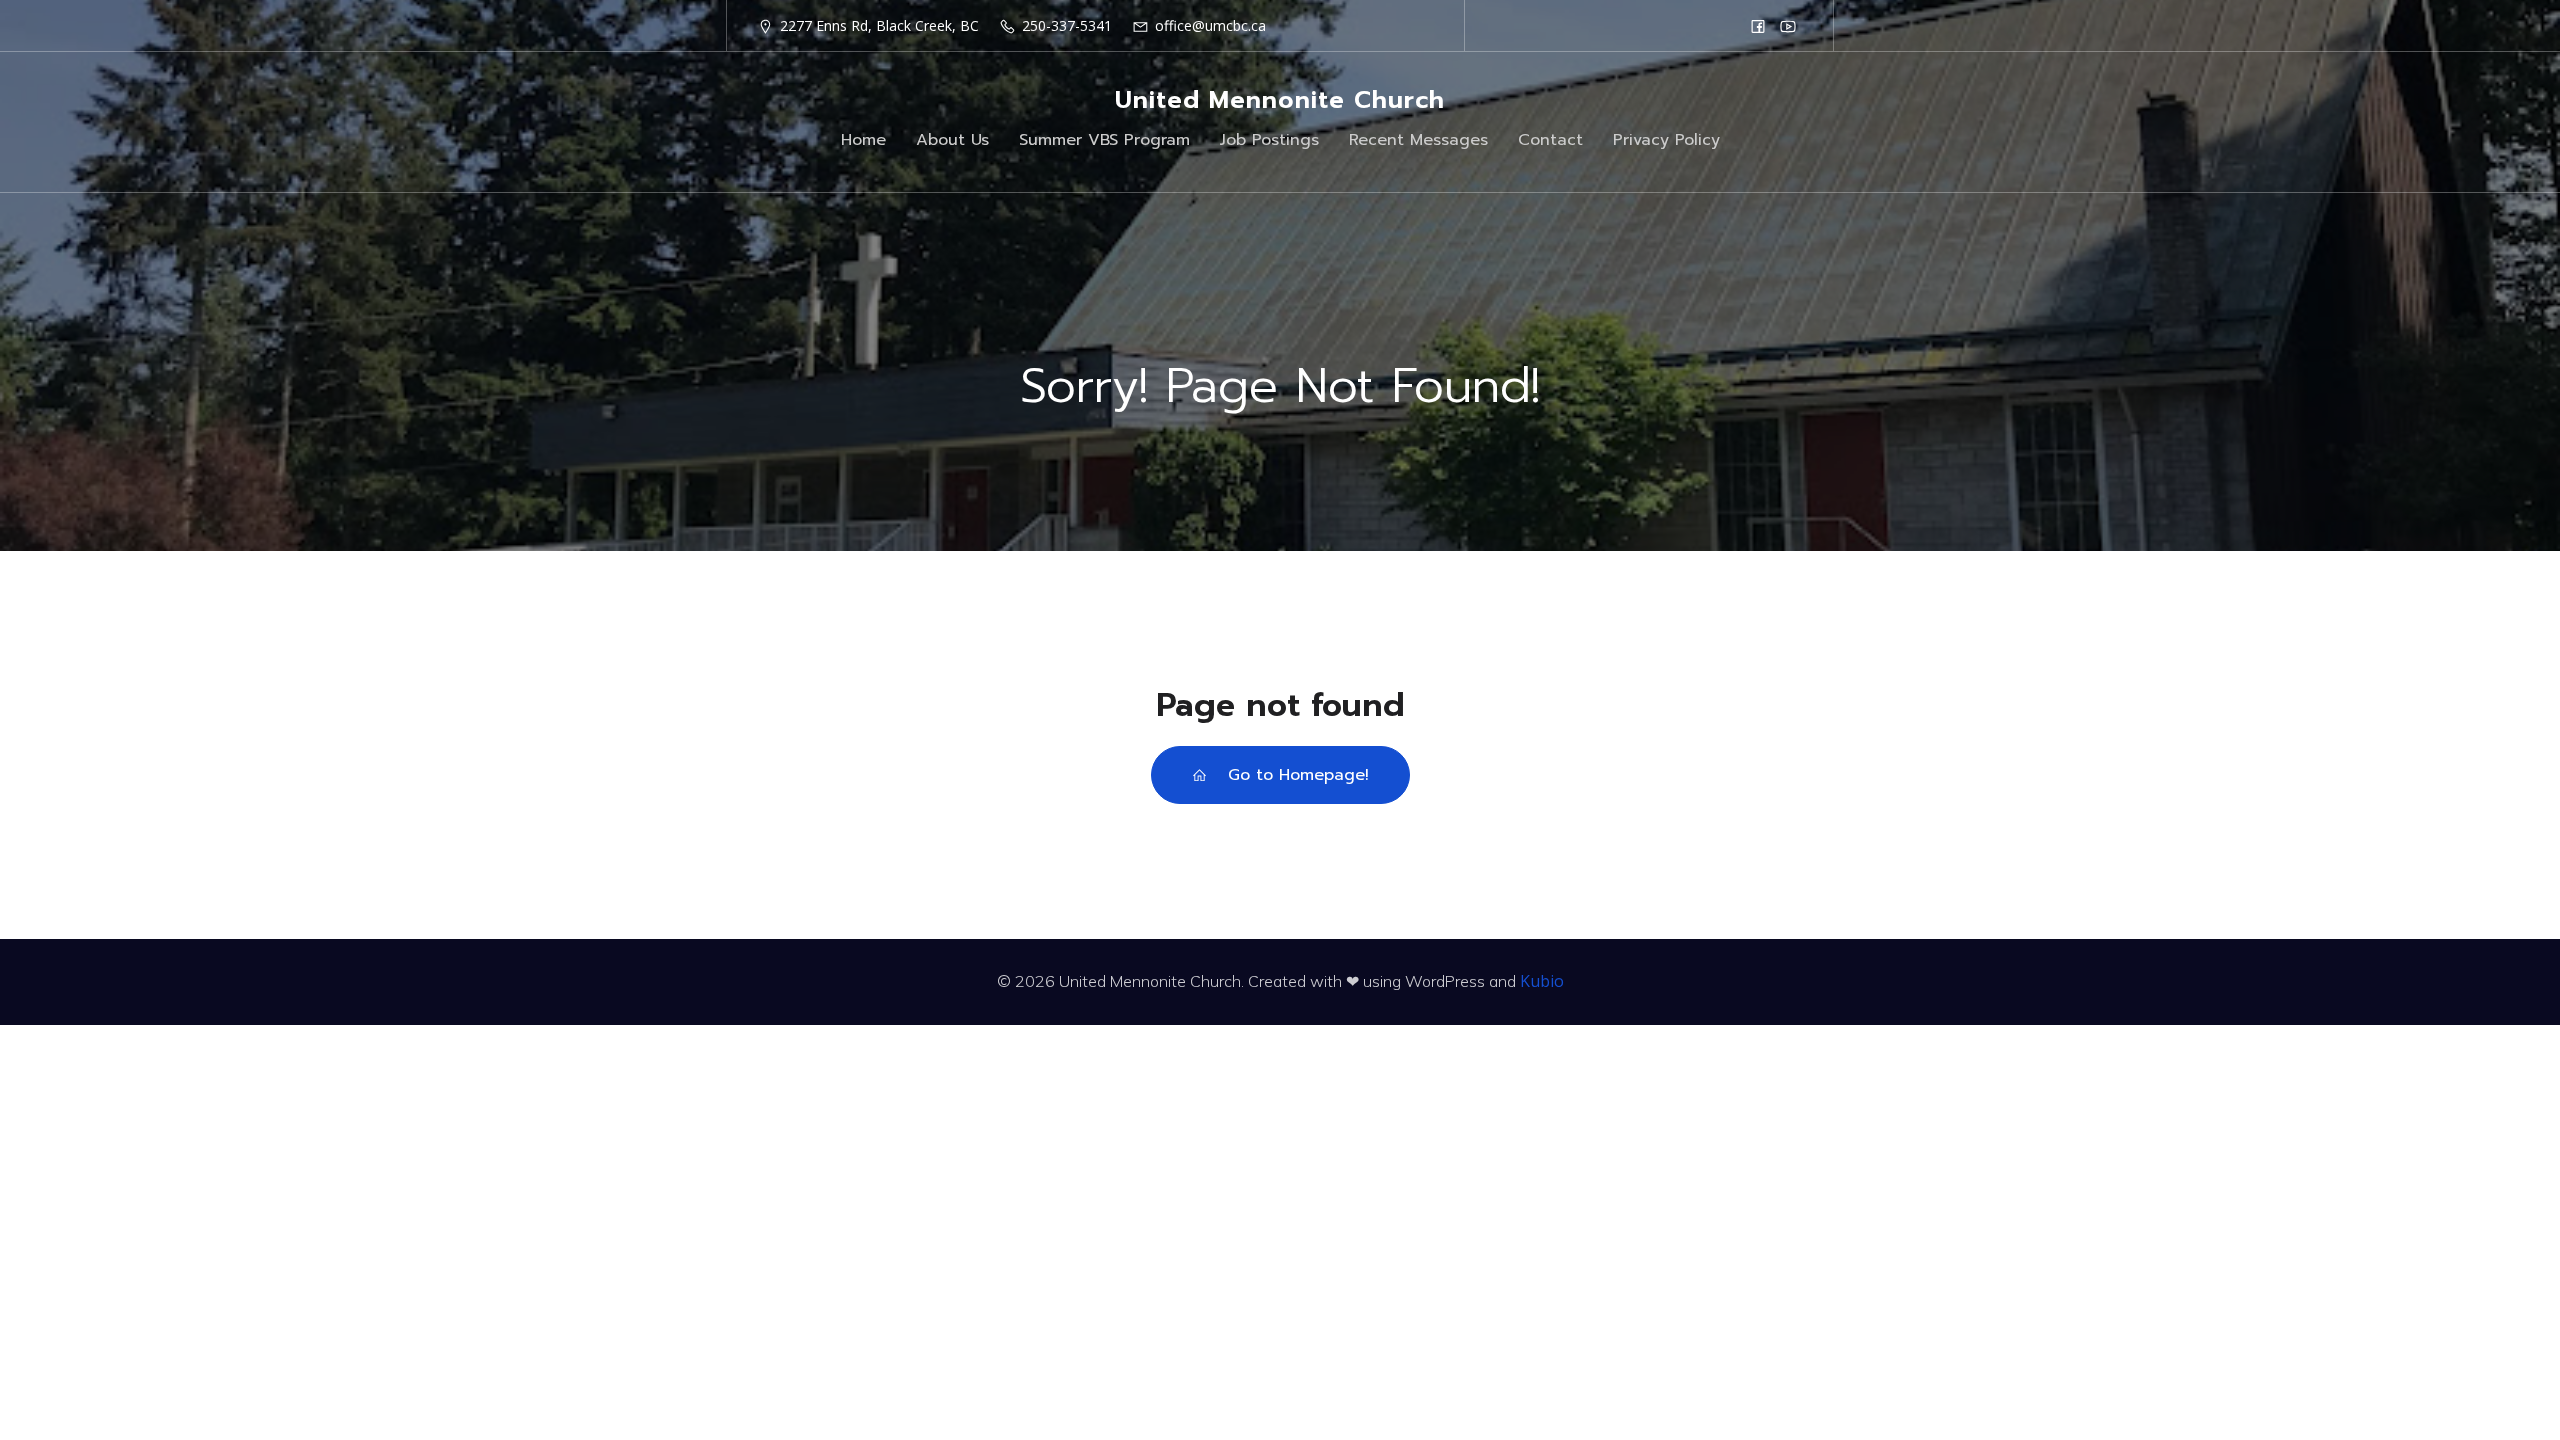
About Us (952, 140)
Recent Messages (1418, 140)
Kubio (1542, 981)
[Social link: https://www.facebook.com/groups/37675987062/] (1758, 26)
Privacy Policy (1666, 140)
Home (863, 140)
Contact (1550, 140)
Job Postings (1269, 140)
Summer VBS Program (1104, 140)
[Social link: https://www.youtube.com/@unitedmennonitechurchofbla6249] (1788, 26)
